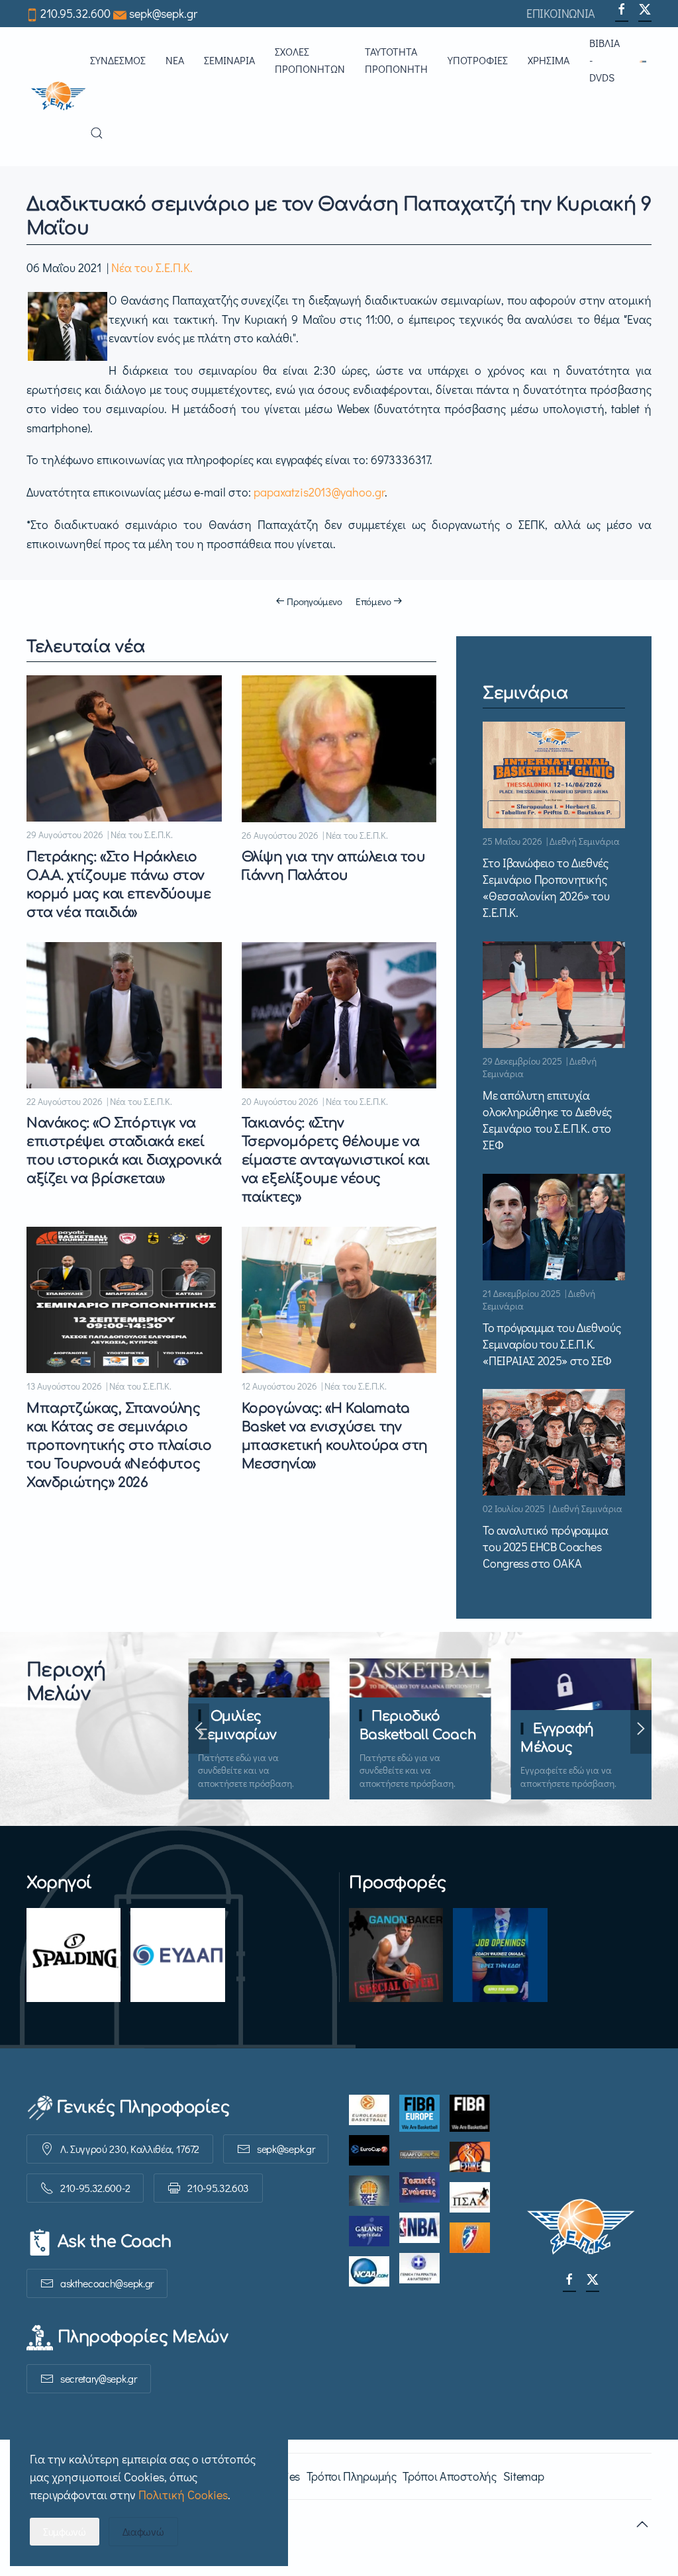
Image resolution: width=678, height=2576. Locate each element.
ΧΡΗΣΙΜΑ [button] (549, 60)
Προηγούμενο (315, 601)
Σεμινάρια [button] (229, 60)
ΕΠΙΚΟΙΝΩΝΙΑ (561, 13)
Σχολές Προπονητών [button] (310, 60)
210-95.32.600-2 (95, 2188)
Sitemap (523, 2476)
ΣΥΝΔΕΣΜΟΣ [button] (118, 60)
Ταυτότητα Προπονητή (396, 60)
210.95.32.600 (75, 13)
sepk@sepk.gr (163, 13)
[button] (646, 60)
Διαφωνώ (143, 2531)
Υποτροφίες (478, 60)
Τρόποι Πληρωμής (352, 2476)
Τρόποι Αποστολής (449, 2476)
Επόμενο (373, 601)
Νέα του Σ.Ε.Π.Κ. (152, 267)
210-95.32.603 (218, 2188)
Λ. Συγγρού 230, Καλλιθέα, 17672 (130, 2149)
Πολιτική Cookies (183, 2495)
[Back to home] (58, 97)
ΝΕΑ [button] (175, 60)
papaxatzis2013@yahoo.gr (319, 492)
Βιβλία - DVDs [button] (605, 60)
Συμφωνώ (65, 2531)
